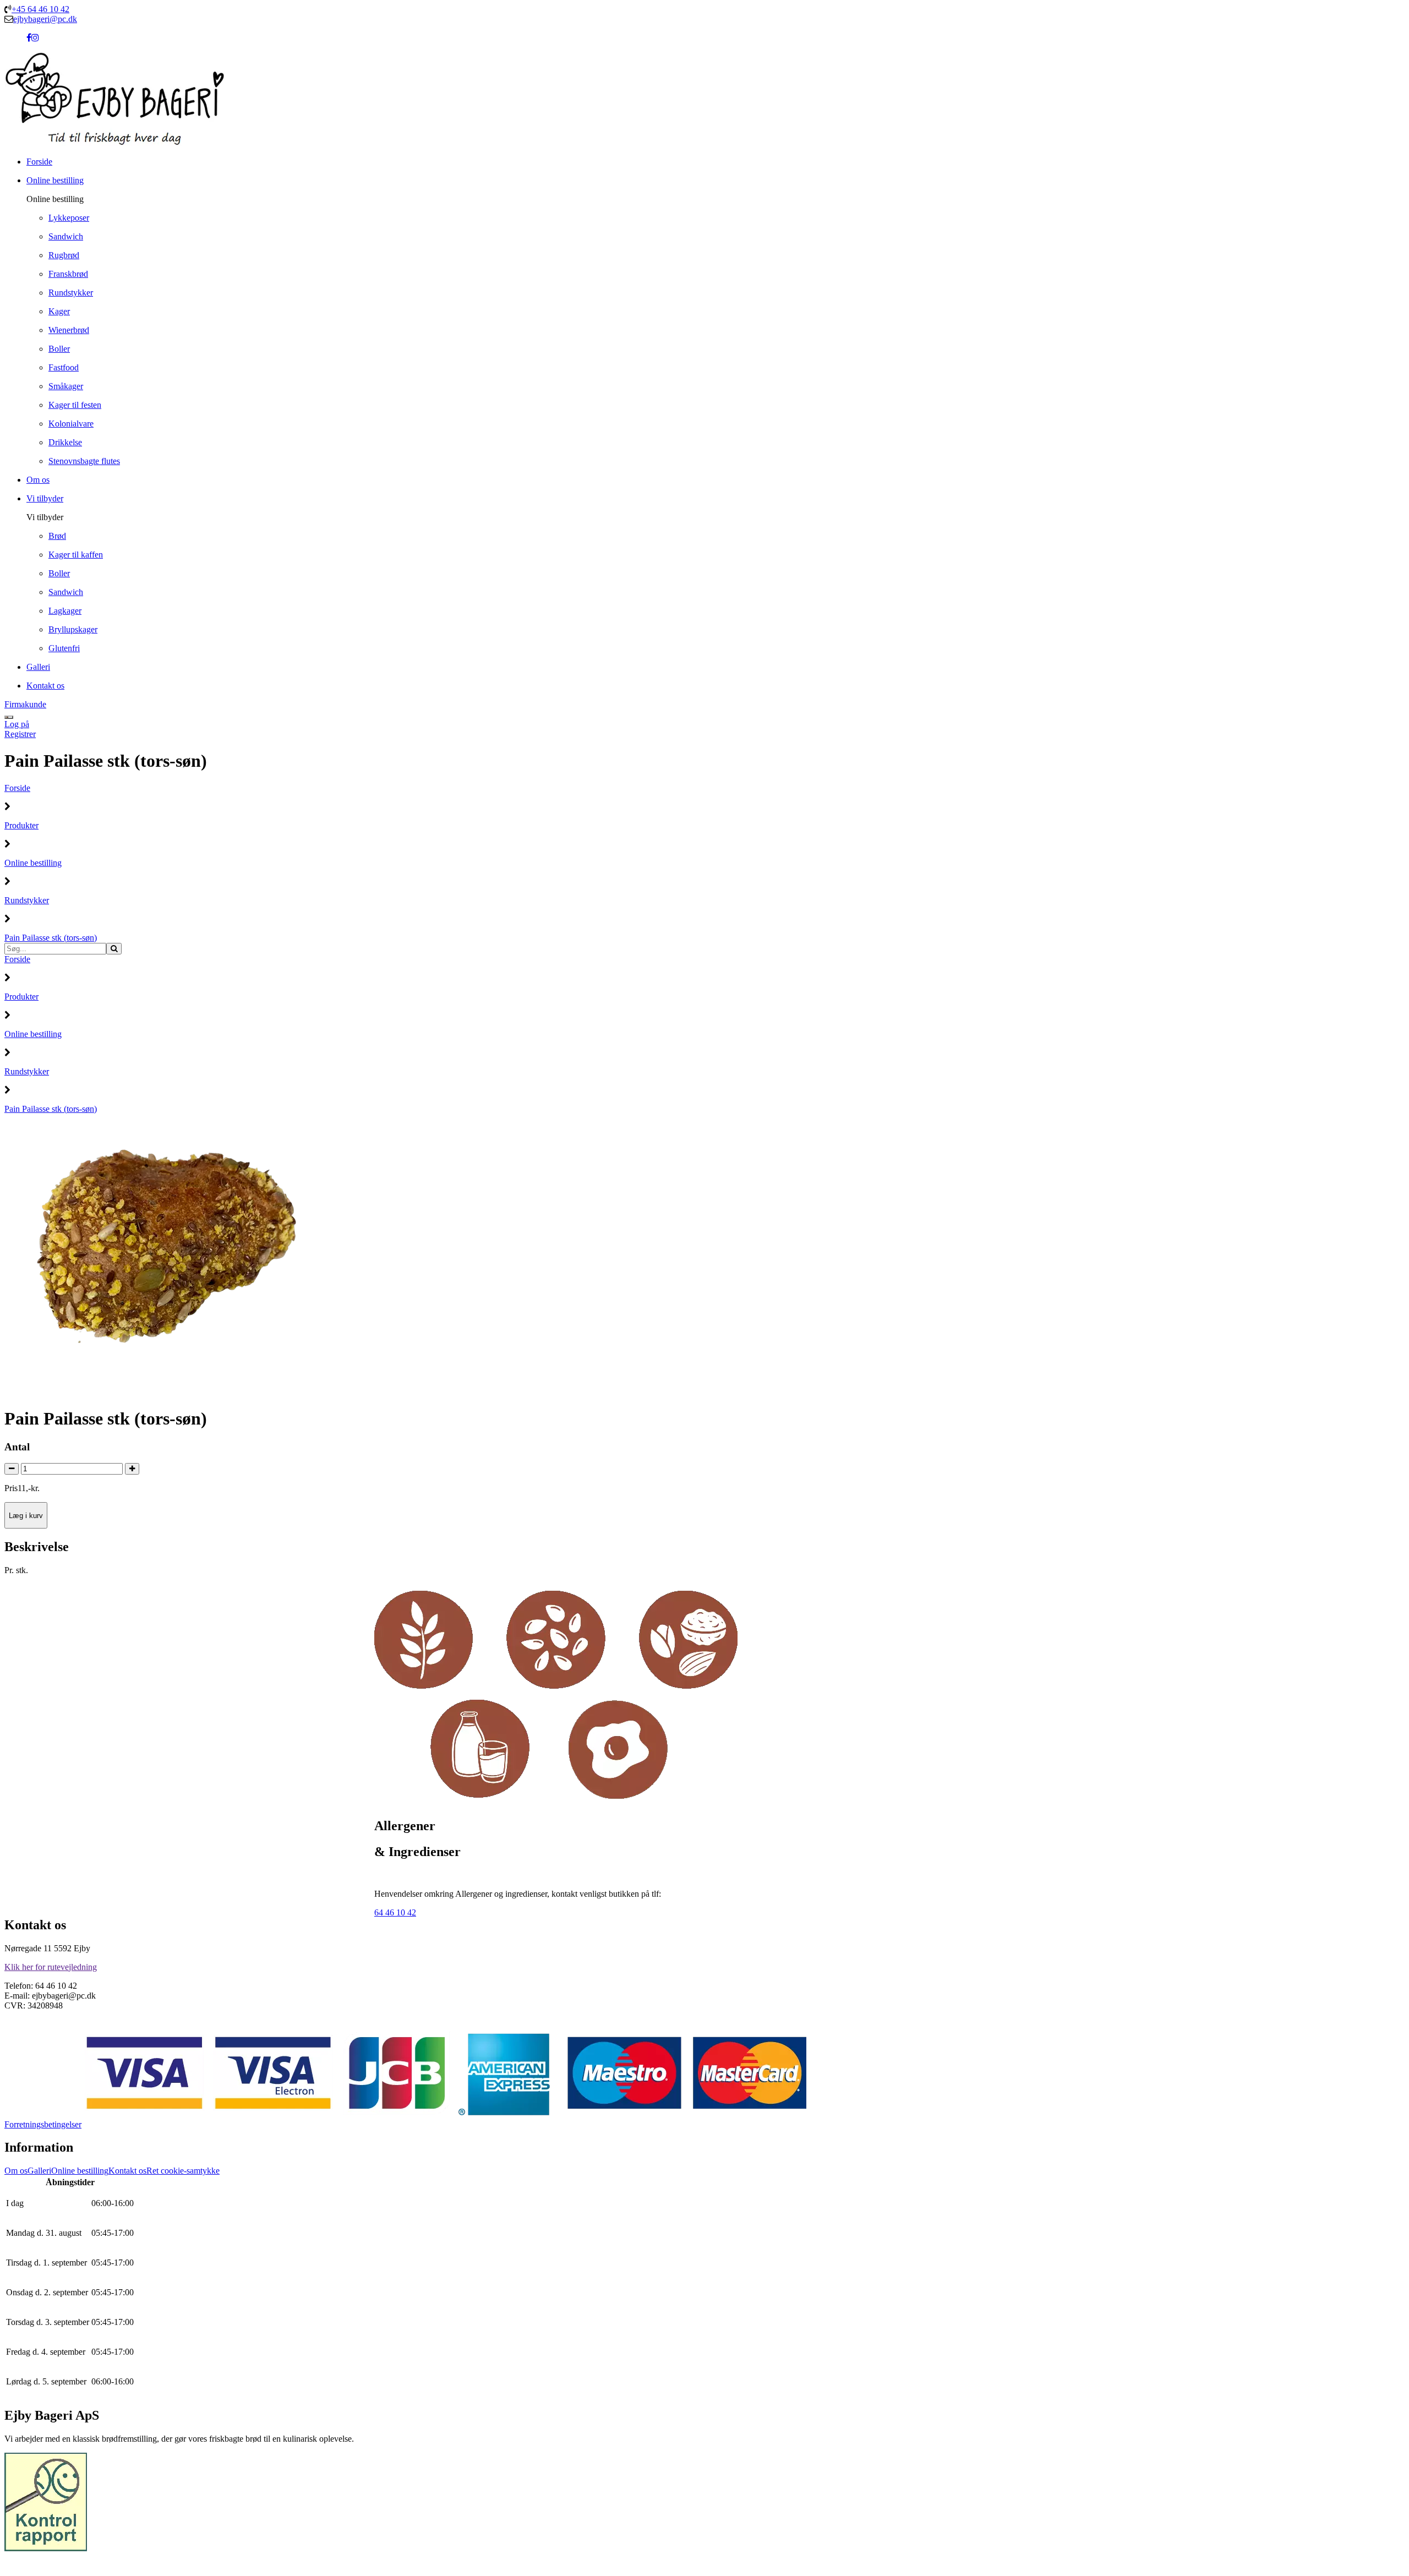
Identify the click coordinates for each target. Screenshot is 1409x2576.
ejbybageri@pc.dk (45, 19)
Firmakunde (25, 704)
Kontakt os (127, 2171)
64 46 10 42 (395, 1912)
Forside (17, 788)
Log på (17, 724)
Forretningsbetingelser (43, 2124)
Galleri (39, 2171)
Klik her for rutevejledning (51, 1967)
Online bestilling (33, 863)
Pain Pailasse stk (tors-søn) (51, 938)
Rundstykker (27, 900)
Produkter (21, 825)
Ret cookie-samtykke (183, 2171)
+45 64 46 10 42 (40, 9)
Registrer (20, 734)
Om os (16, 2171)
